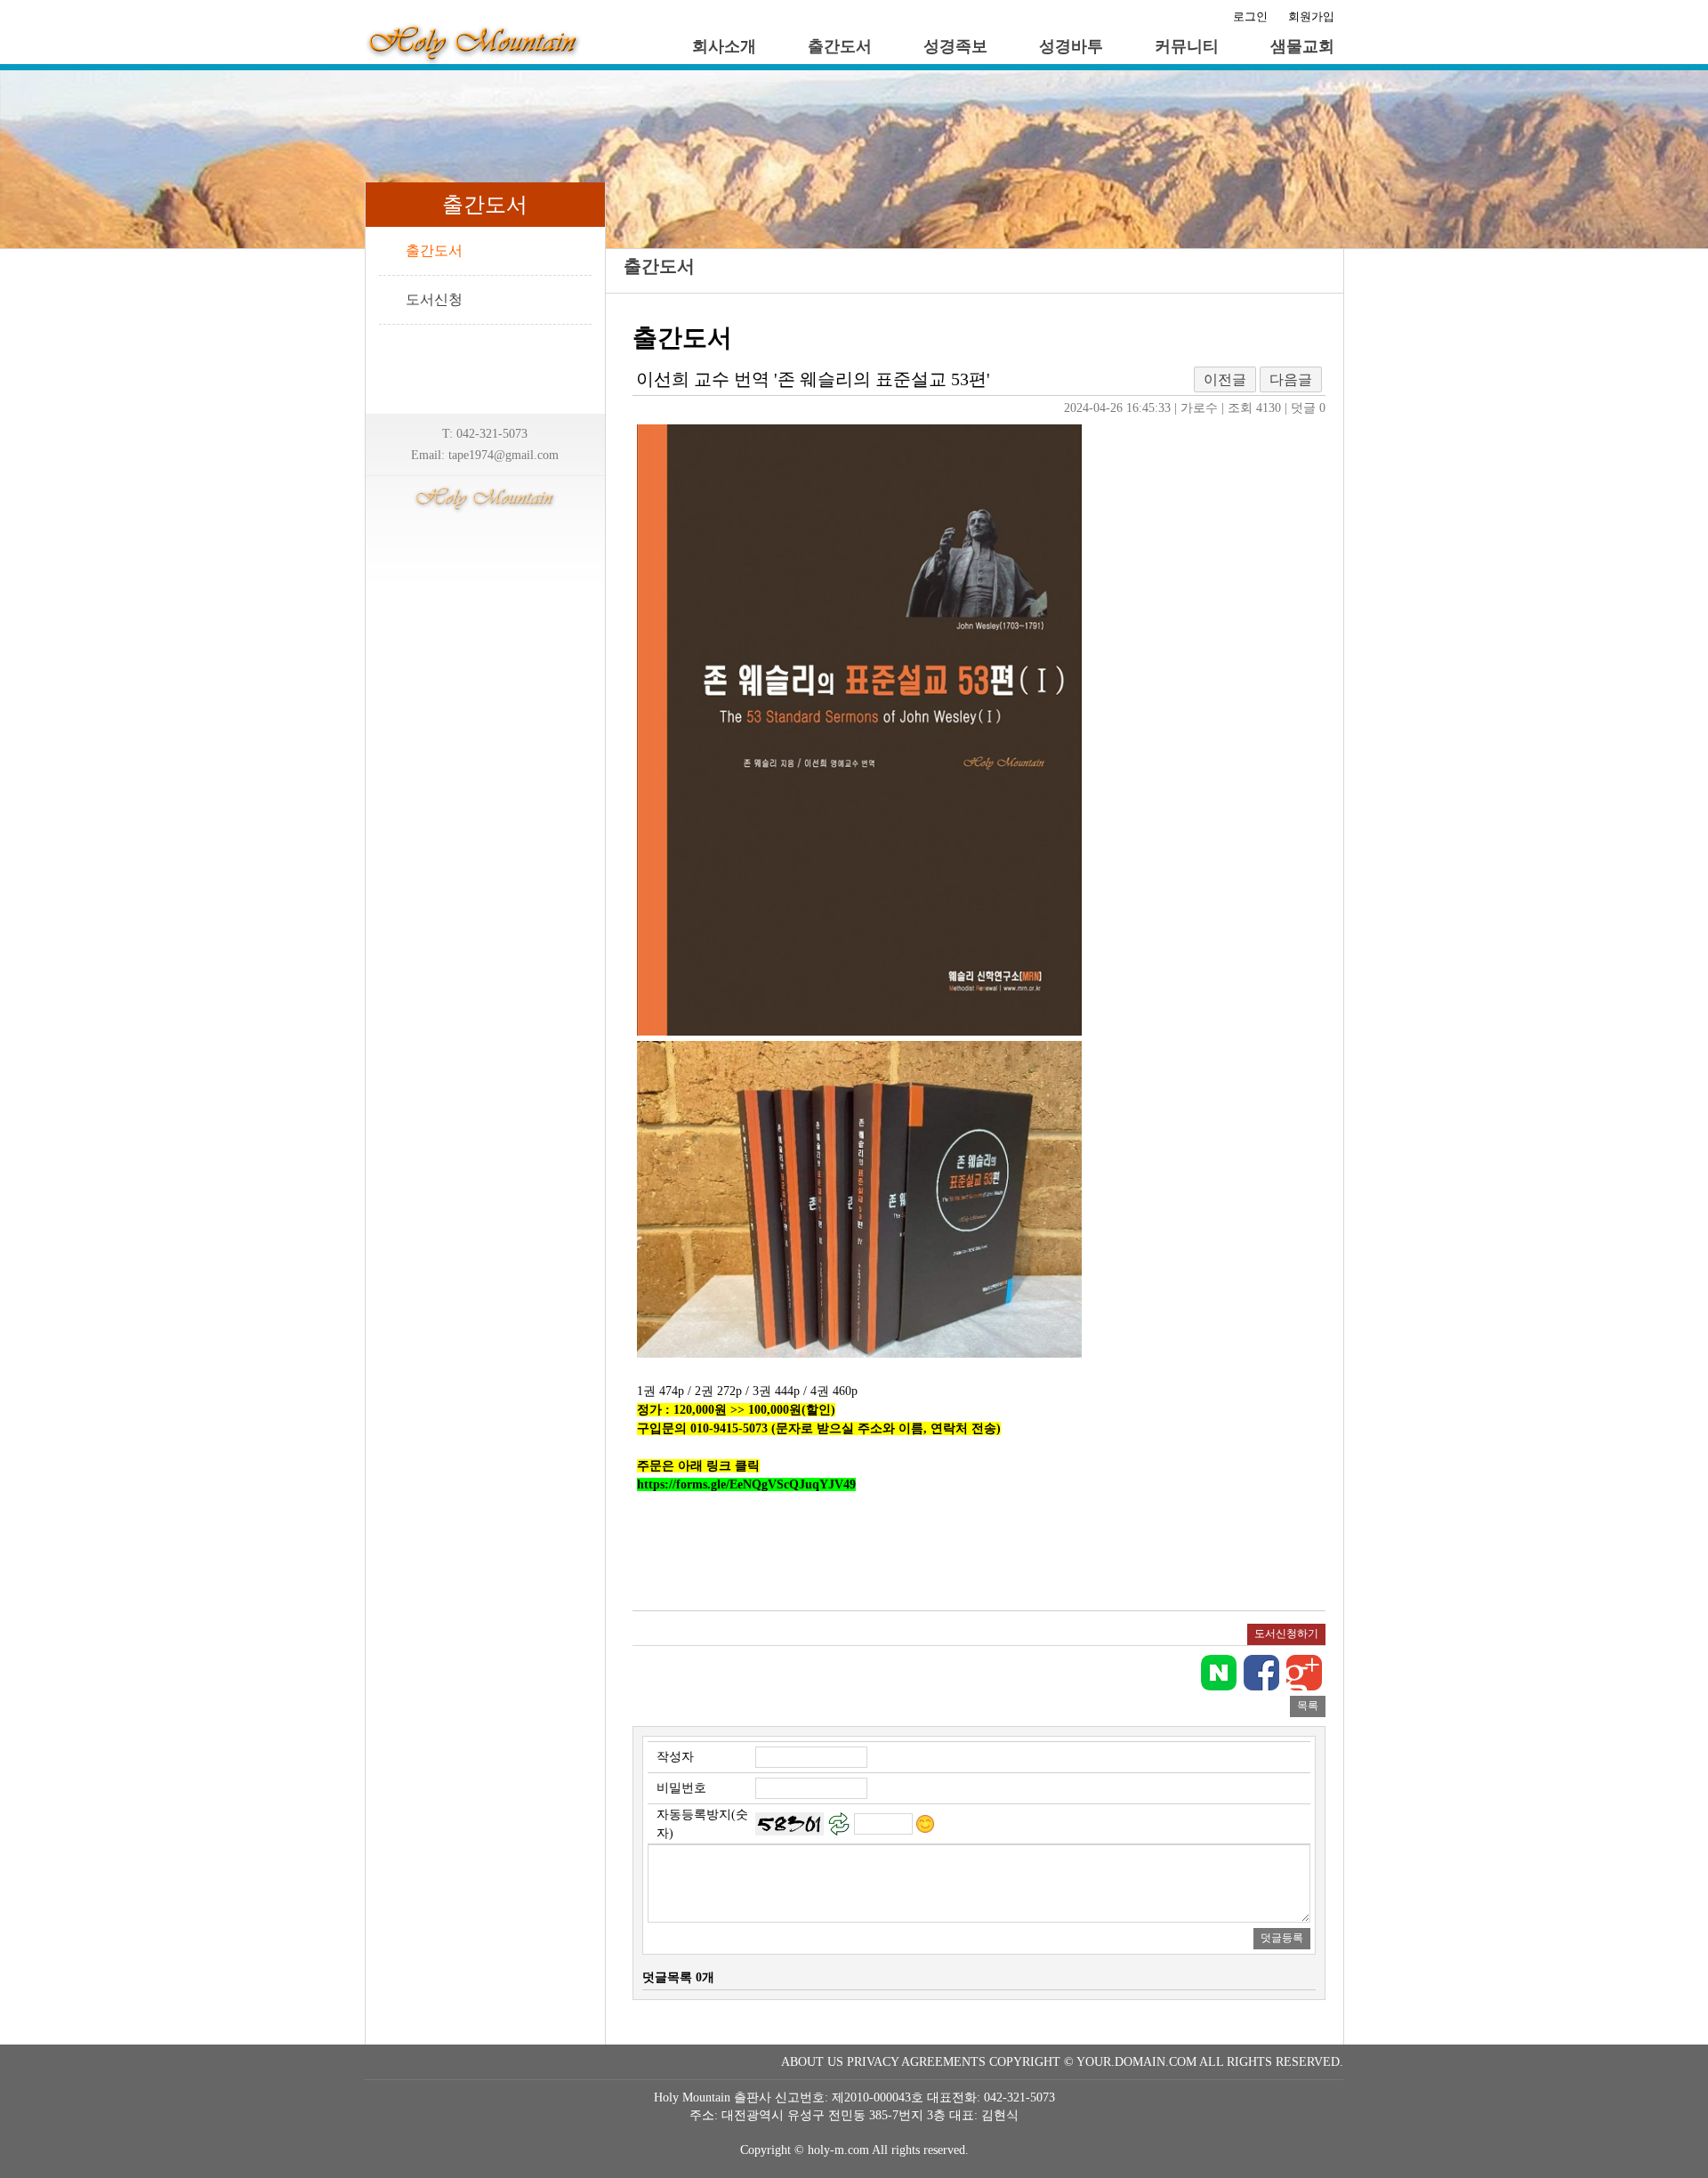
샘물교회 (1302, 46)
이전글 (1225, 379)
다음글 (1291, 379)
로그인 (1250, 16)
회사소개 (724, 46)
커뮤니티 (1187, 46)
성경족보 (955, 46)
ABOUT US (812, 2062)
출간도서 (840, 46)
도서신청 (434, 299)
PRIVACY (873, 2062)
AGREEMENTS (943, 2062)
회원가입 (1311, 16)
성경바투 (1071, 46)
